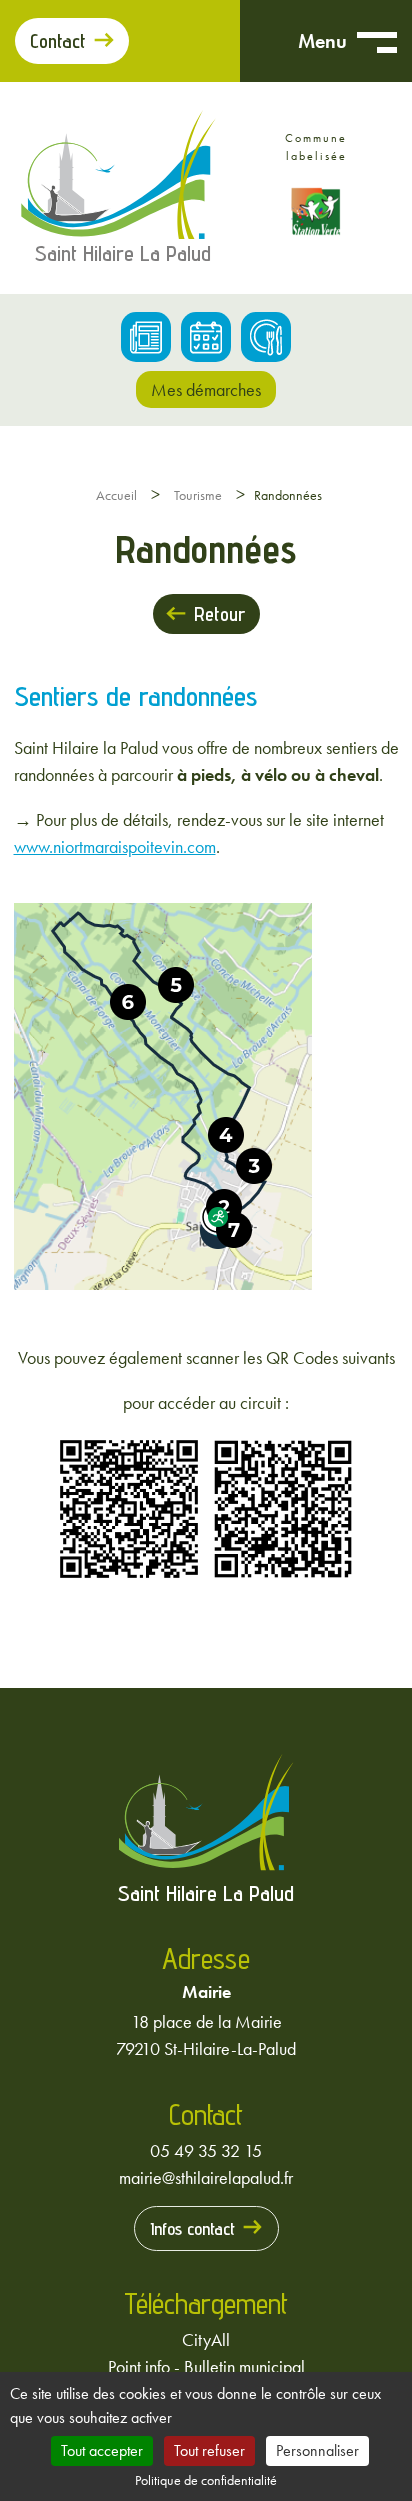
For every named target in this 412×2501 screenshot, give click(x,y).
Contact (58, 41)
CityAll (206, 2339)
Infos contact (192, 2228)
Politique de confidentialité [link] (206, 2480)
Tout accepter (102, 2450)
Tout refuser (209, 2450)
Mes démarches (206, 389)
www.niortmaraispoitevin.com (115, 846)
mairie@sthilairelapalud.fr (206, 2177)
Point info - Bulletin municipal (206, 2366)
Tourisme (198, 495)
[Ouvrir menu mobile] (377, 41)
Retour (219, 614)
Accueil (116, 495)
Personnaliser (317, 2450)
